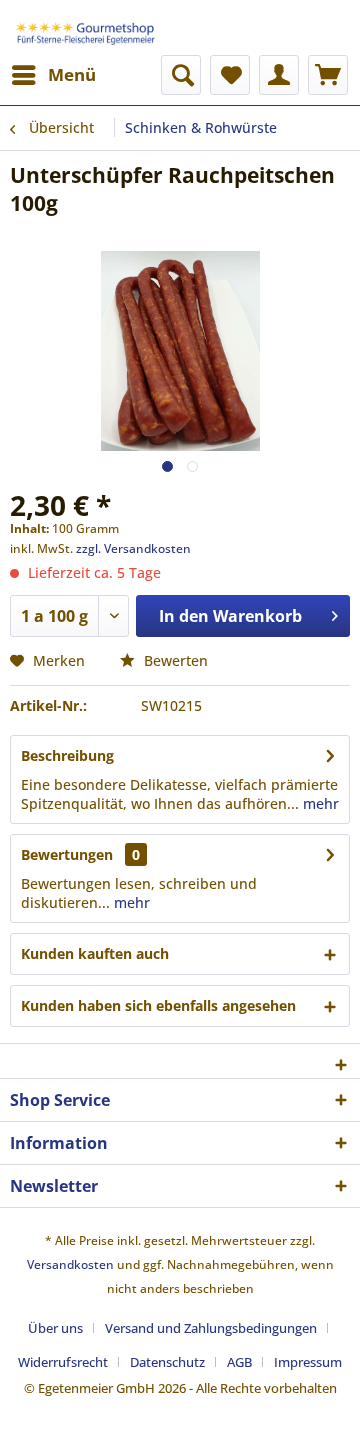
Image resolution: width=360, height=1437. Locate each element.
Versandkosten (70, 1264)
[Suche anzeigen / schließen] (181, 75)
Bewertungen (67, 854)
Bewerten (174, 660)
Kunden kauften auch (95, 953)
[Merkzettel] (230, 75)
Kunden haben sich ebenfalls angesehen (158, 1005)
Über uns (55, 1328)
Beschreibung (67, 755)
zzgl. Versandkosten (133, 548)
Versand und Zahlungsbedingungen (211, 1328)
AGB (239, 1362)
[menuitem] (53, 75)
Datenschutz (167, 1362)
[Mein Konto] (279, 75)
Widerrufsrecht (63, 1362)
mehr (319, 803)
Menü (72, 74)
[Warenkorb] (328, 75)
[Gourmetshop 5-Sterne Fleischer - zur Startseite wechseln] (87, 27)
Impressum (308, 1362)
